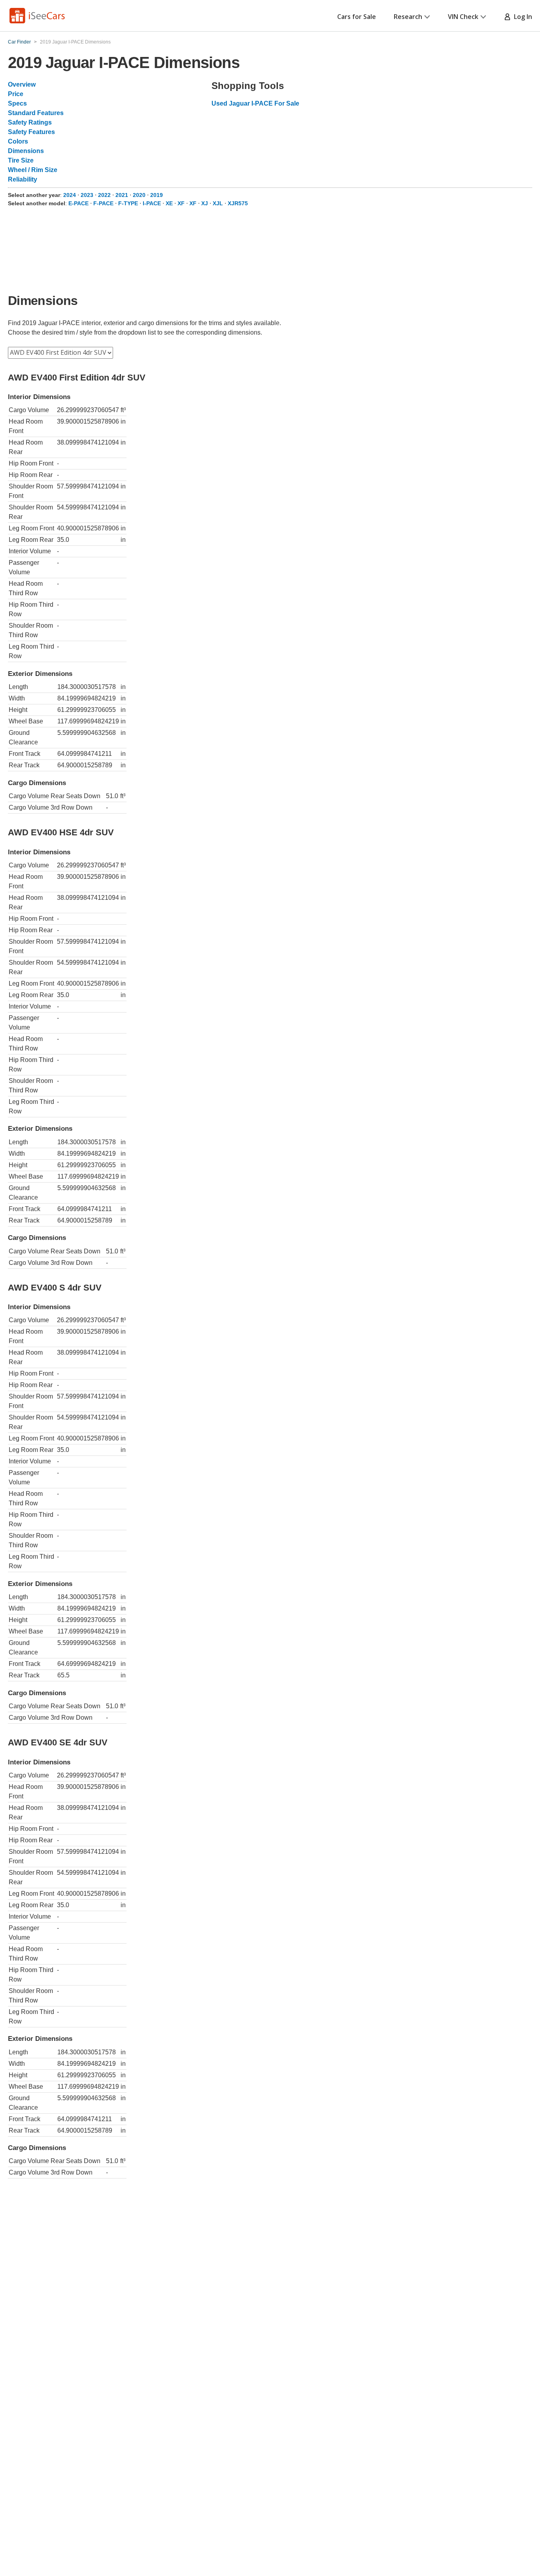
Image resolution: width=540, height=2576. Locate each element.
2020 (139, 195)
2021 (122, 195)
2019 (157, 195)
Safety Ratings (30, 122)
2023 (87, 195)
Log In (521, 17)
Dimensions (26, 151)
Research (408, 17)
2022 (104, 195)
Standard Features (36, 113)
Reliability (23, 179)
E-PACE (78, 203)
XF (181, 203)
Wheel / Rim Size (33, 170)
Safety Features (31, 132)
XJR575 (238, 203)
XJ (205, 203)
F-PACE (103, 203)
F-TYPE (128, 203)
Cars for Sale (357, 17)
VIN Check (463, 17)
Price (16, 94)
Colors (18, 141)
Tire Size (21, 160)
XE (169, 203)
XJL (218, 203)
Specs (17, 103)
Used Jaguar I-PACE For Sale (255, 103)
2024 (70, 195)
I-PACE (152, 203)
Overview (22, 84)
